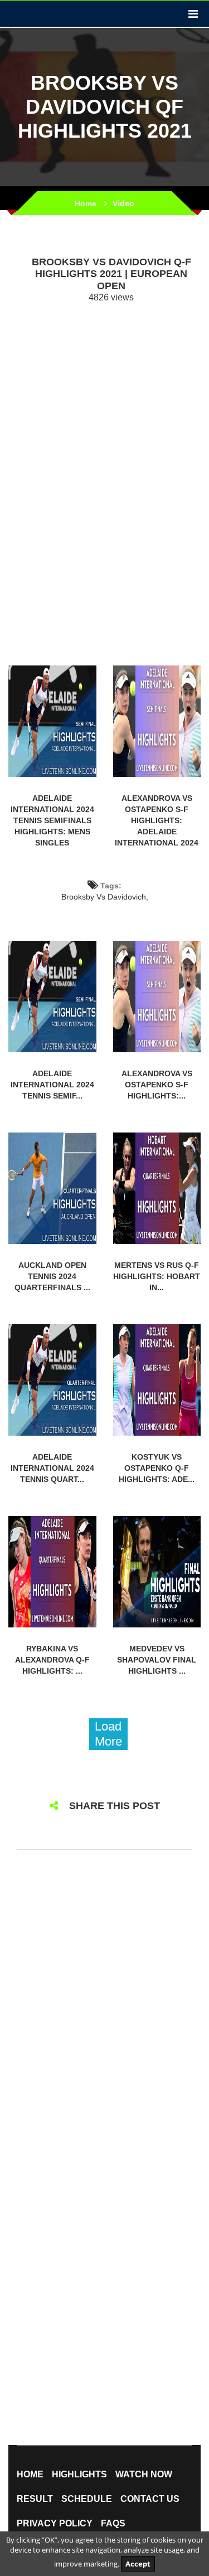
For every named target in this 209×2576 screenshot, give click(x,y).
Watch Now (144, 2475)
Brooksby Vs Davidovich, (105, 897)
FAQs (113, 2524)
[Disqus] (104, 2006)
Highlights (79, 2475)
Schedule (87, 2499)
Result (35, 2499)
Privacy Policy (55, 2524)
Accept (138, 2564)
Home (86, 203)
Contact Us (150, 2499)
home (30, 2475)
